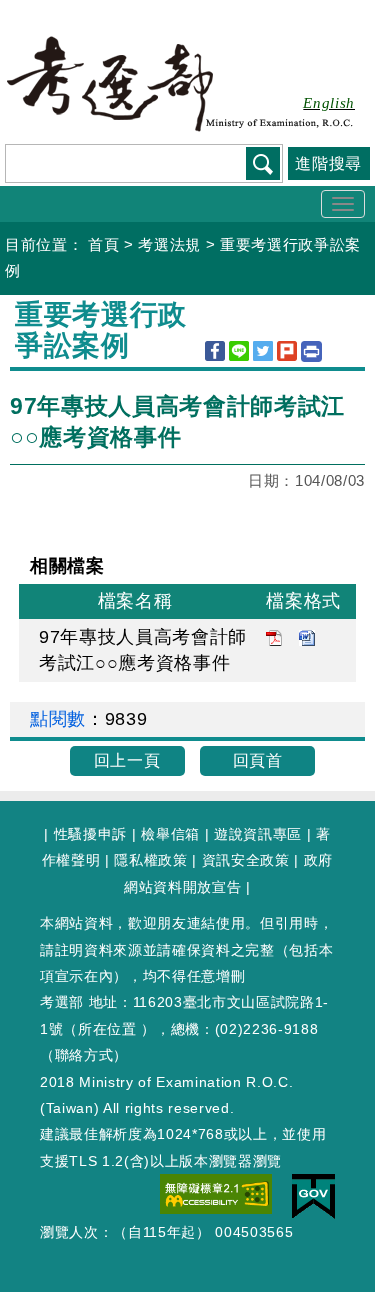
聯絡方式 (84, 1055)
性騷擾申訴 (90, 834)
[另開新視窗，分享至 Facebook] (215, 351)
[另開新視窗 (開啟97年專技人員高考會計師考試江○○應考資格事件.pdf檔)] (274, 637)
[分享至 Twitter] (263, 351)
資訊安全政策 (246, 860)
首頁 (103, 244)
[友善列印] (311, 351)
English (329, 103)
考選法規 (169, 244)
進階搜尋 (328, 163)
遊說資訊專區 (258, 834)
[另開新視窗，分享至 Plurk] (287, 351)
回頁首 (258, 760)
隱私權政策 (150, 860)
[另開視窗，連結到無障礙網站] (216, 1193)
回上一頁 (127, 760)
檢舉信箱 (170, 834)
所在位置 (107, 1029)
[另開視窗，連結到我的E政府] (313, 1195)
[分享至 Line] (239, 351)
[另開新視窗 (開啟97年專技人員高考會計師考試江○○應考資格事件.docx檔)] (307, 637)
